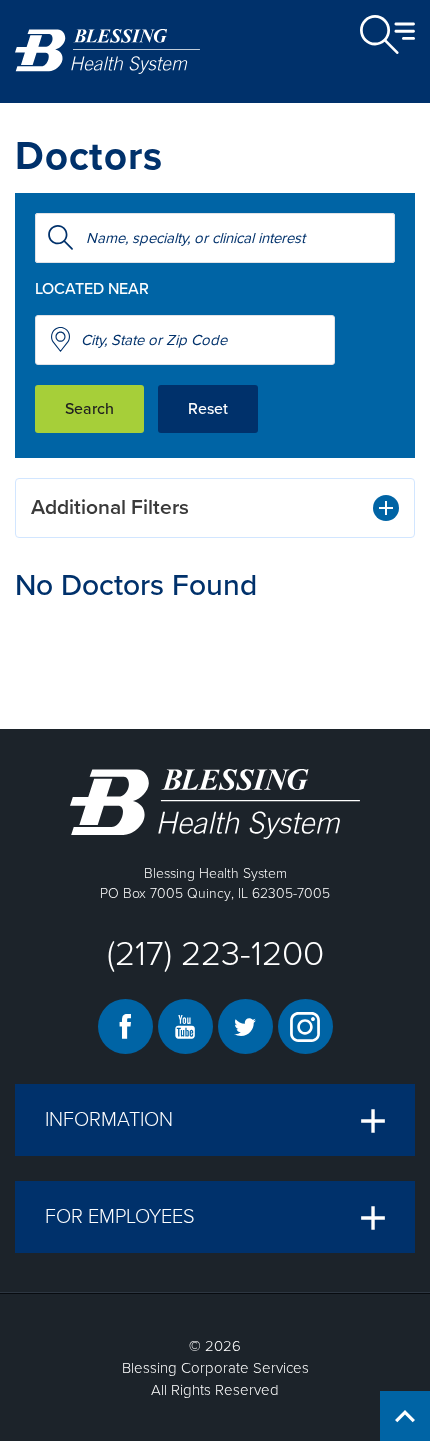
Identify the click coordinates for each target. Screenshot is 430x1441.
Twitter (245, 1026)
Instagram (305, 1026)
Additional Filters (110, 507)
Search (89, 409)
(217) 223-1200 (215, 954)
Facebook (125, 1026)
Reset (208, 409)
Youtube (185, 1026)
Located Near (92, 289)
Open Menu (387, 35)
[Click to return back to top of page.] (405, 1416)
